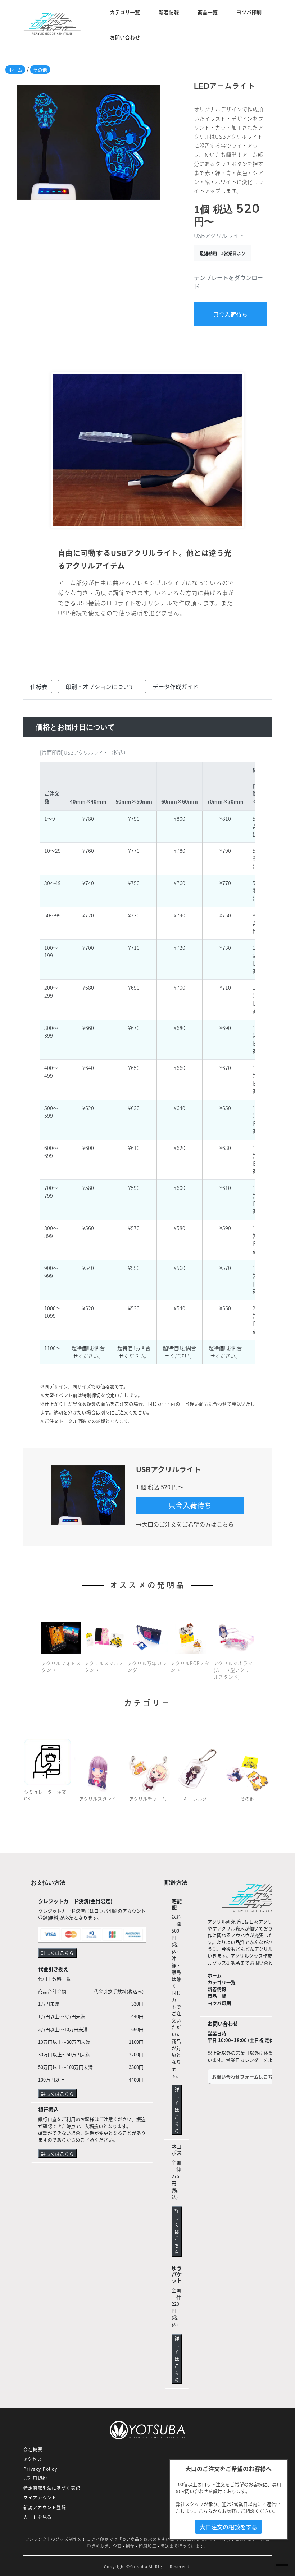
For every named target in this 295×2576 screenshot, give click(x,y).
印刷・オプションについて (100, 686)
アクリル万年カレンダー (147, 1666)
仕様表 (39, 686)
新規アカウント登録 (45, 2507)
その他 (40, 70)
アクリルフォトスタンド (61, 1666)
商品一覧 (208, 12)
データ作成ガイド (176, 686)
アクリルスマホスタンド (104, 1666)
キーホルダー (198, 1798)
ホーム (15, 70)
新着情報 (169, 12)
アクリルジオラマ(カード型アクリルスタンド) (233, 1670)
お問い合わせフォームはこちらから (249, 2077)
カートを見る (38, 2517)
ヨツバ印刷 (249, 12)
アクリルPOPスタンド (190, 1666)
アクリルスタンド (98, 1798)
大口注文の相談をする (228, 2527)
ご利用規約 (35, 2478)
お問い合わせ (125, 37)
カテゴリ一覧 (222, 1982)
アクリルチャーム (148, 1798)
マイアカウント (40, 2498)
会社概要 (33, 2449)
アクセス (33, 2459)
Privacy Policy (40, 2469)
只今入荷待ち (230, 314)
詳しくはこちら (57, 1953)
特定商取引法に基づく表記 (52, 2488)
